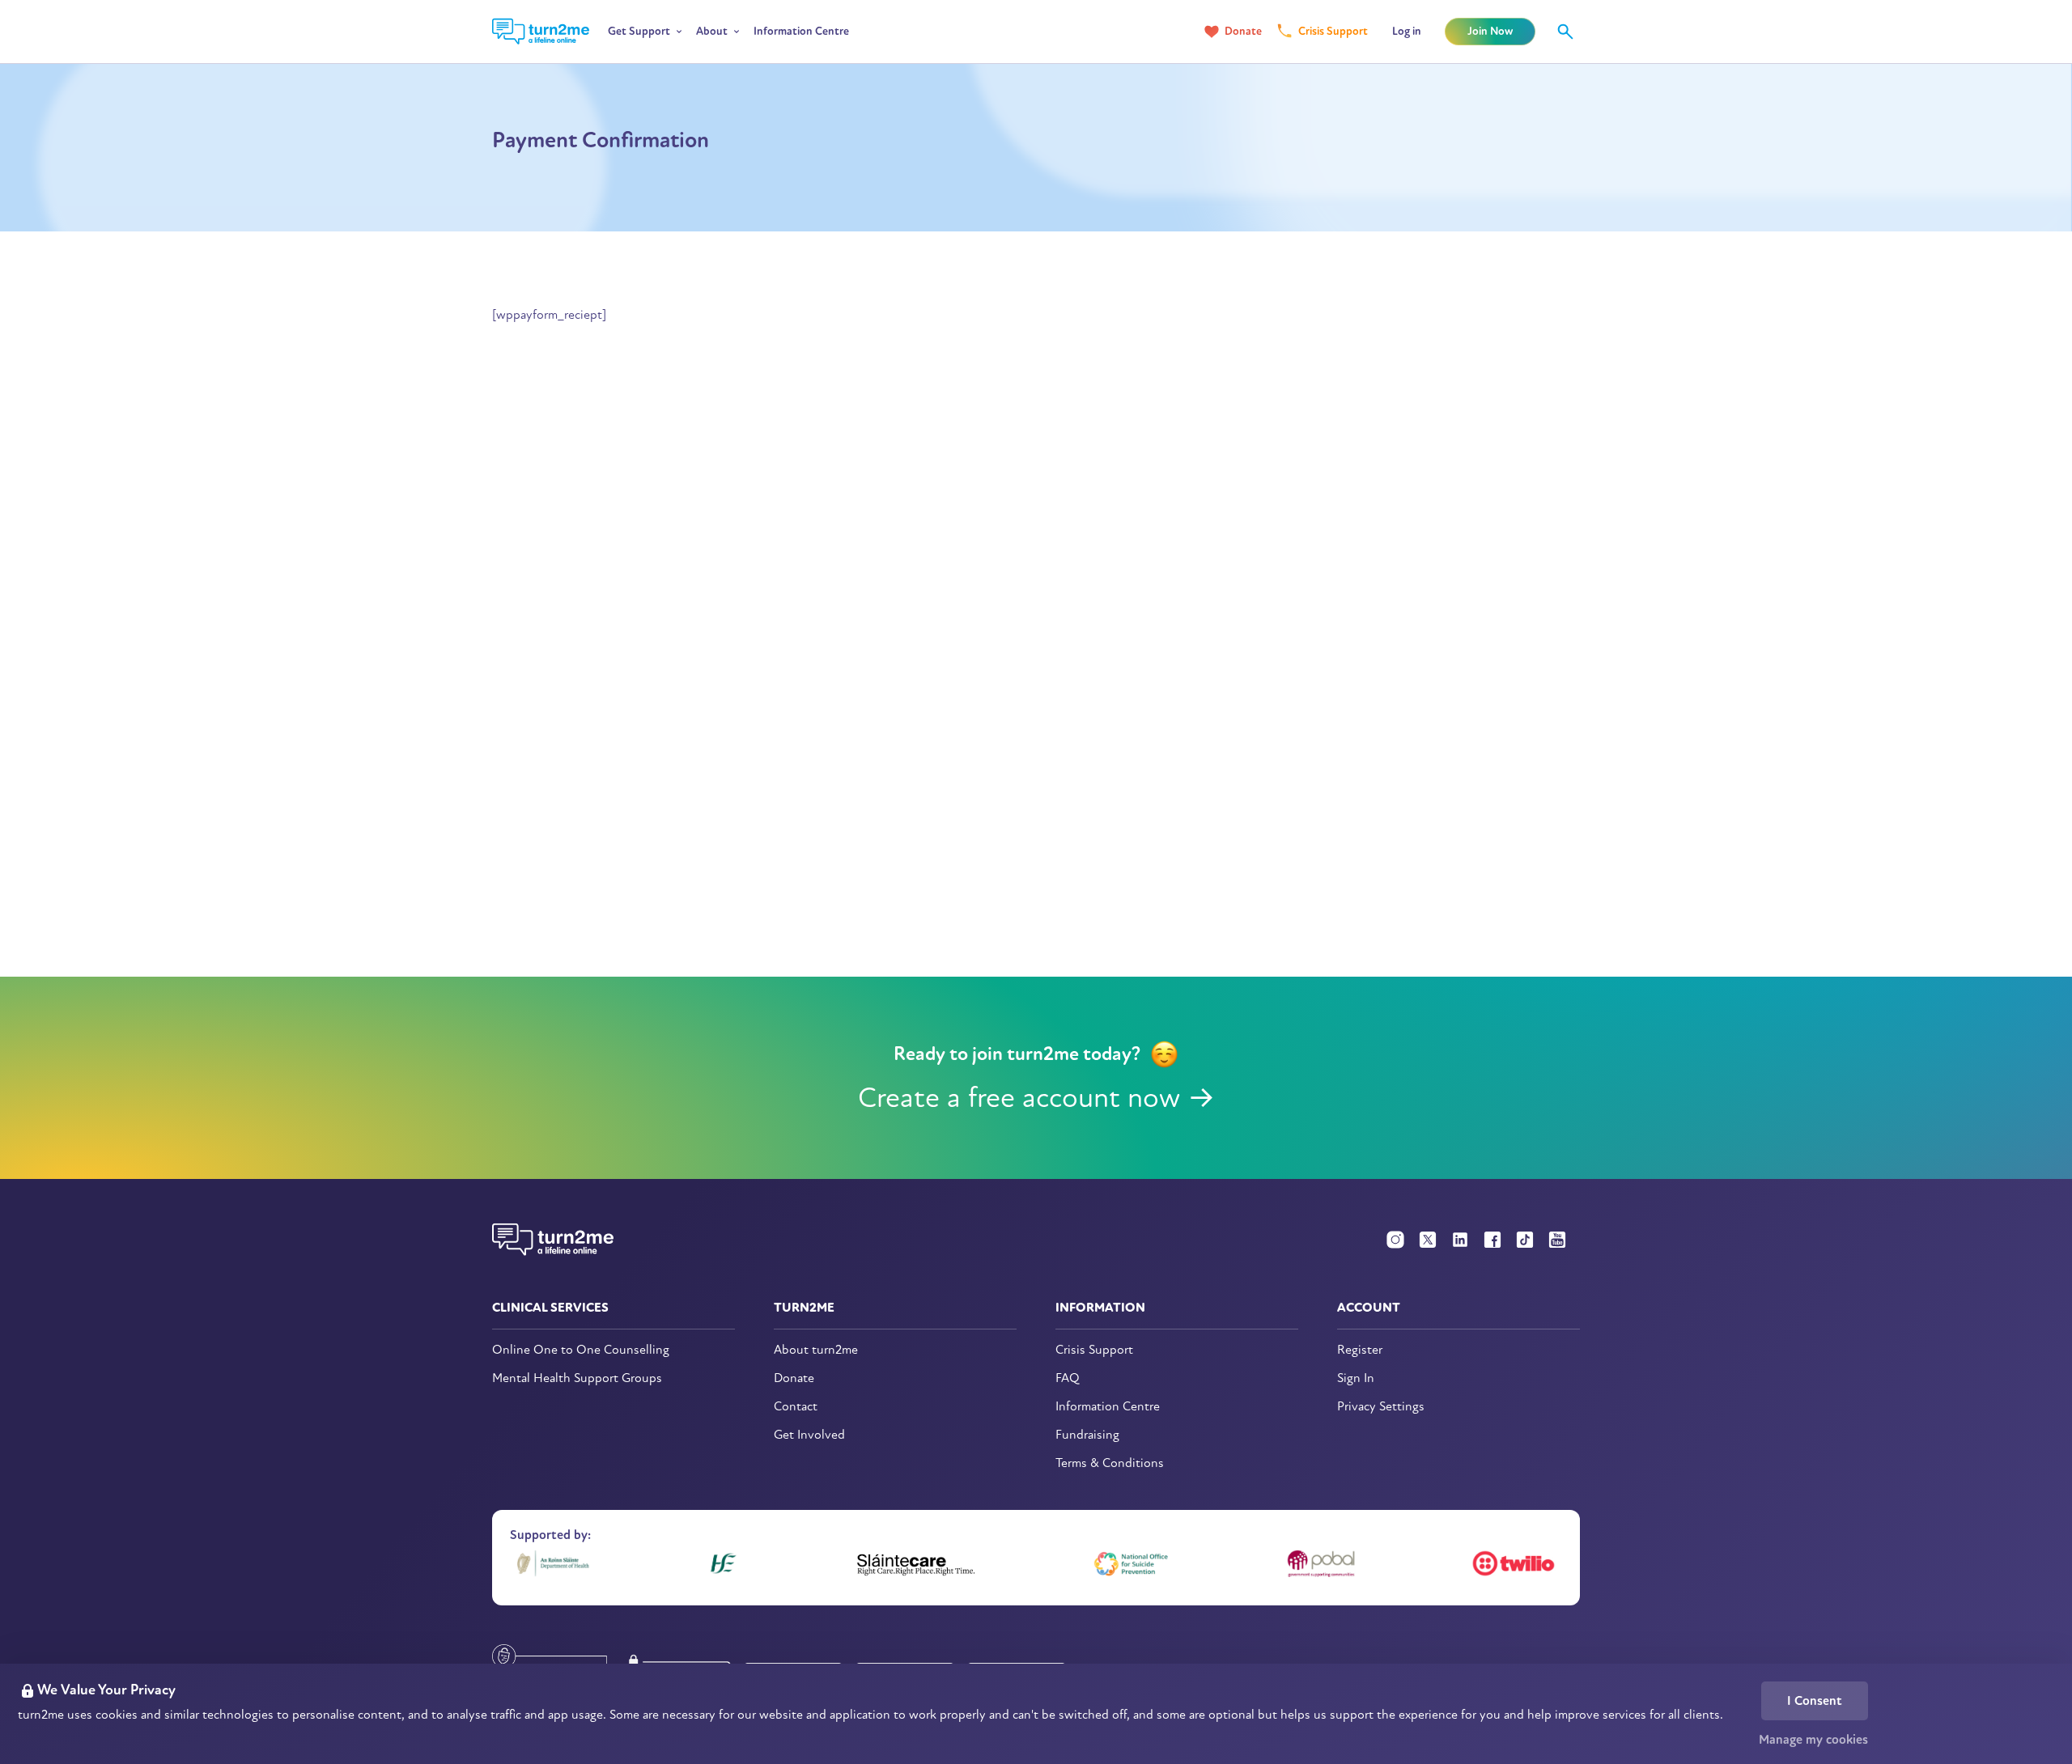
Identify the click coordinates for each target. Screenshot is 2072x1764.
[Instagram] (1395, 1240)
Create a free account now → (1036, 1098)
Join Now (1490, 31)
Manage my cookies (1813, 1740)
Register (1360, 1350)
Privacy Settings (1381, 1407)
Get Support (639, 31)
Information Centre (801, 31)
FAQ (1068, 1378)
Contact (796, 1407)
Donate (1243, 31)
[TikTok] (1525, 1240)
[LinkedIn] (1460, 1240)
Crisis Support (1333, 31)
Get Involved (809, 1435)
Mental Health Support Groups (577, 1378)
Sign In (1356, 1378)
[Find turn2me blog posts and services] (1565, 32)
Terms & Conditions (1110, 1463)
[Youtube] (1557, 1240)
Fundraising (1087, 1435)
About (712, 31)
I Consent (1815, 1701)
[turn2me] (541, 32)
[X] (1428, 1240)
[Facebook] (1492, 1240)
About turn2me (816, 1350)
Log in (1407, 31)
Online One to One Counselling (581, 1350)
